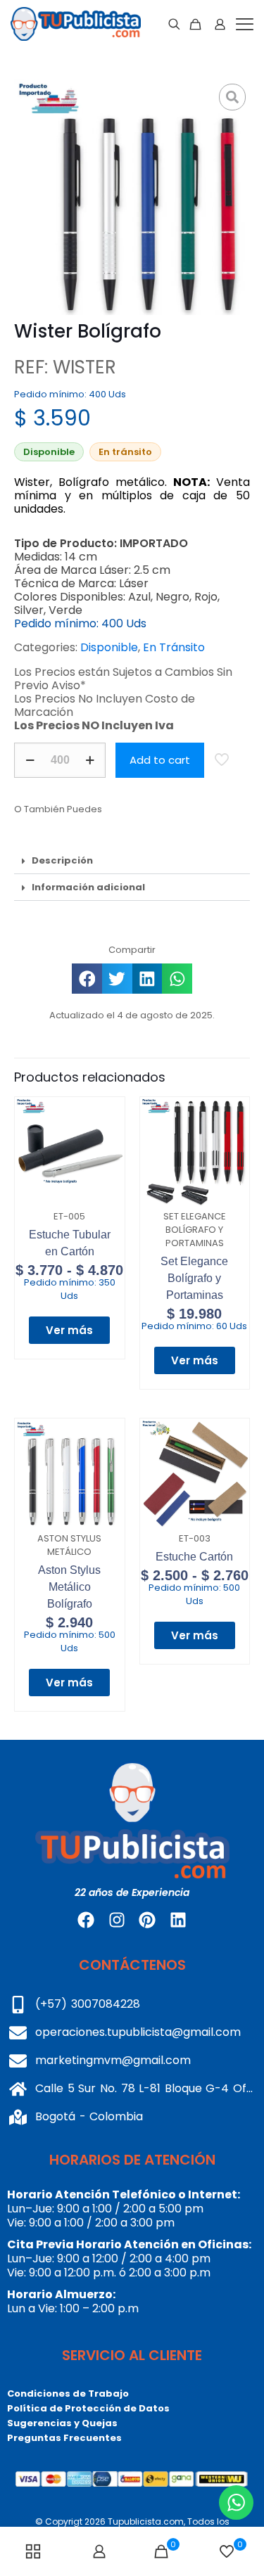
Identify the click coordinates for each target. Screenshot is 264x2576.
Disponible (109, 647)
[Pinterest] (147, 1920)
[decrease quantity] (30, 760)
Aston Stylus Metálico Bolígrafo (69, 1587)
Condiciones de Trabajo (68, 2394)
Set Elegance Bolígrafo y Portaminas (194, 1278)
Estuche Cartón (194, 1557)
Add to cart (160, 760)
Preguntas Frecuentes (64, 2438)
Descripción (62, 860)
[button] (132, 861)
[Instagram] (117, 1920)
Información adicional (88, 887)
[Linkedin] (177, 1920)
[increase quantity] (90, 760)
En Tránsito (174, 647)
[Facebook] (86, 1920)
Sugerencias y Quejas (62, 2423)
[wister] (132, 197)
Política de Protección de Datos (88, 2408)
